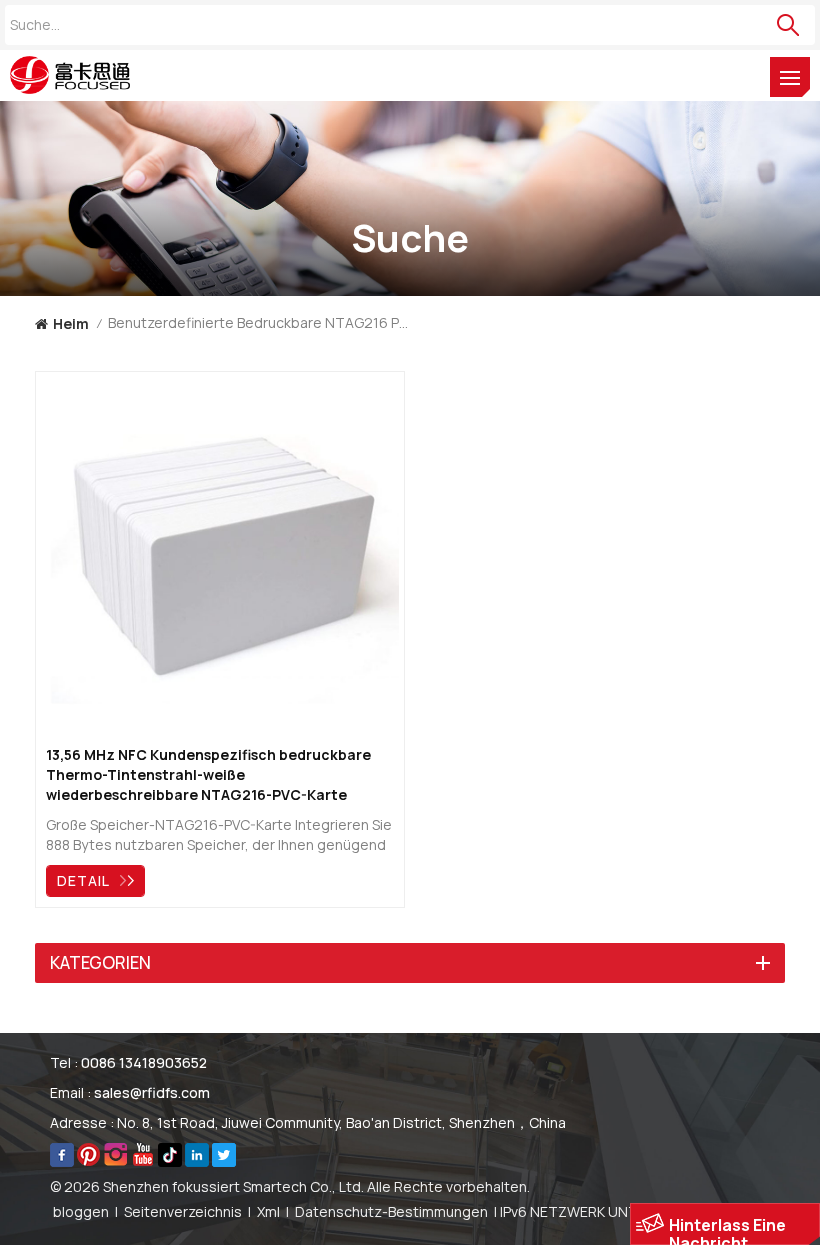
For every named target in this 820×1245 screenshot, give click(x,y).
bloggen (81, 1211)
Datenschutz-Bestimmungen (391, 1211)
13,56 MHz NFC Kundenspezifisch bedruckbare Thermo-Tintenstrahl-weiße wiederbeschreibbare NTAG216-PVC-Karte (208, 774)
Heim (71, 323)
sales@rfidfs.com (152, 1092)
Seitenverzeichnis (183, 1211)
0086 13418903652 (144, 1062)
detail (83, 880)
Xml (268, 1211)
